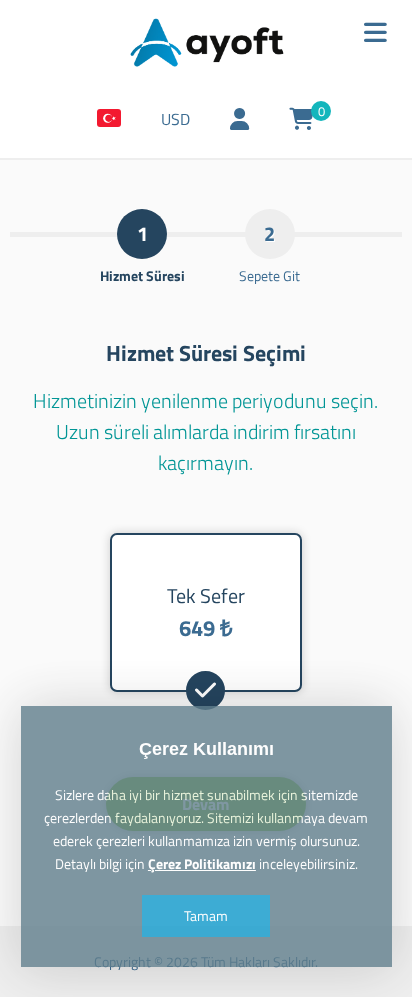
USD (175, 119)
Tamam (206, 915)
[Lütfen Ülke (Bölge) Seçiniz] (109, 119)
